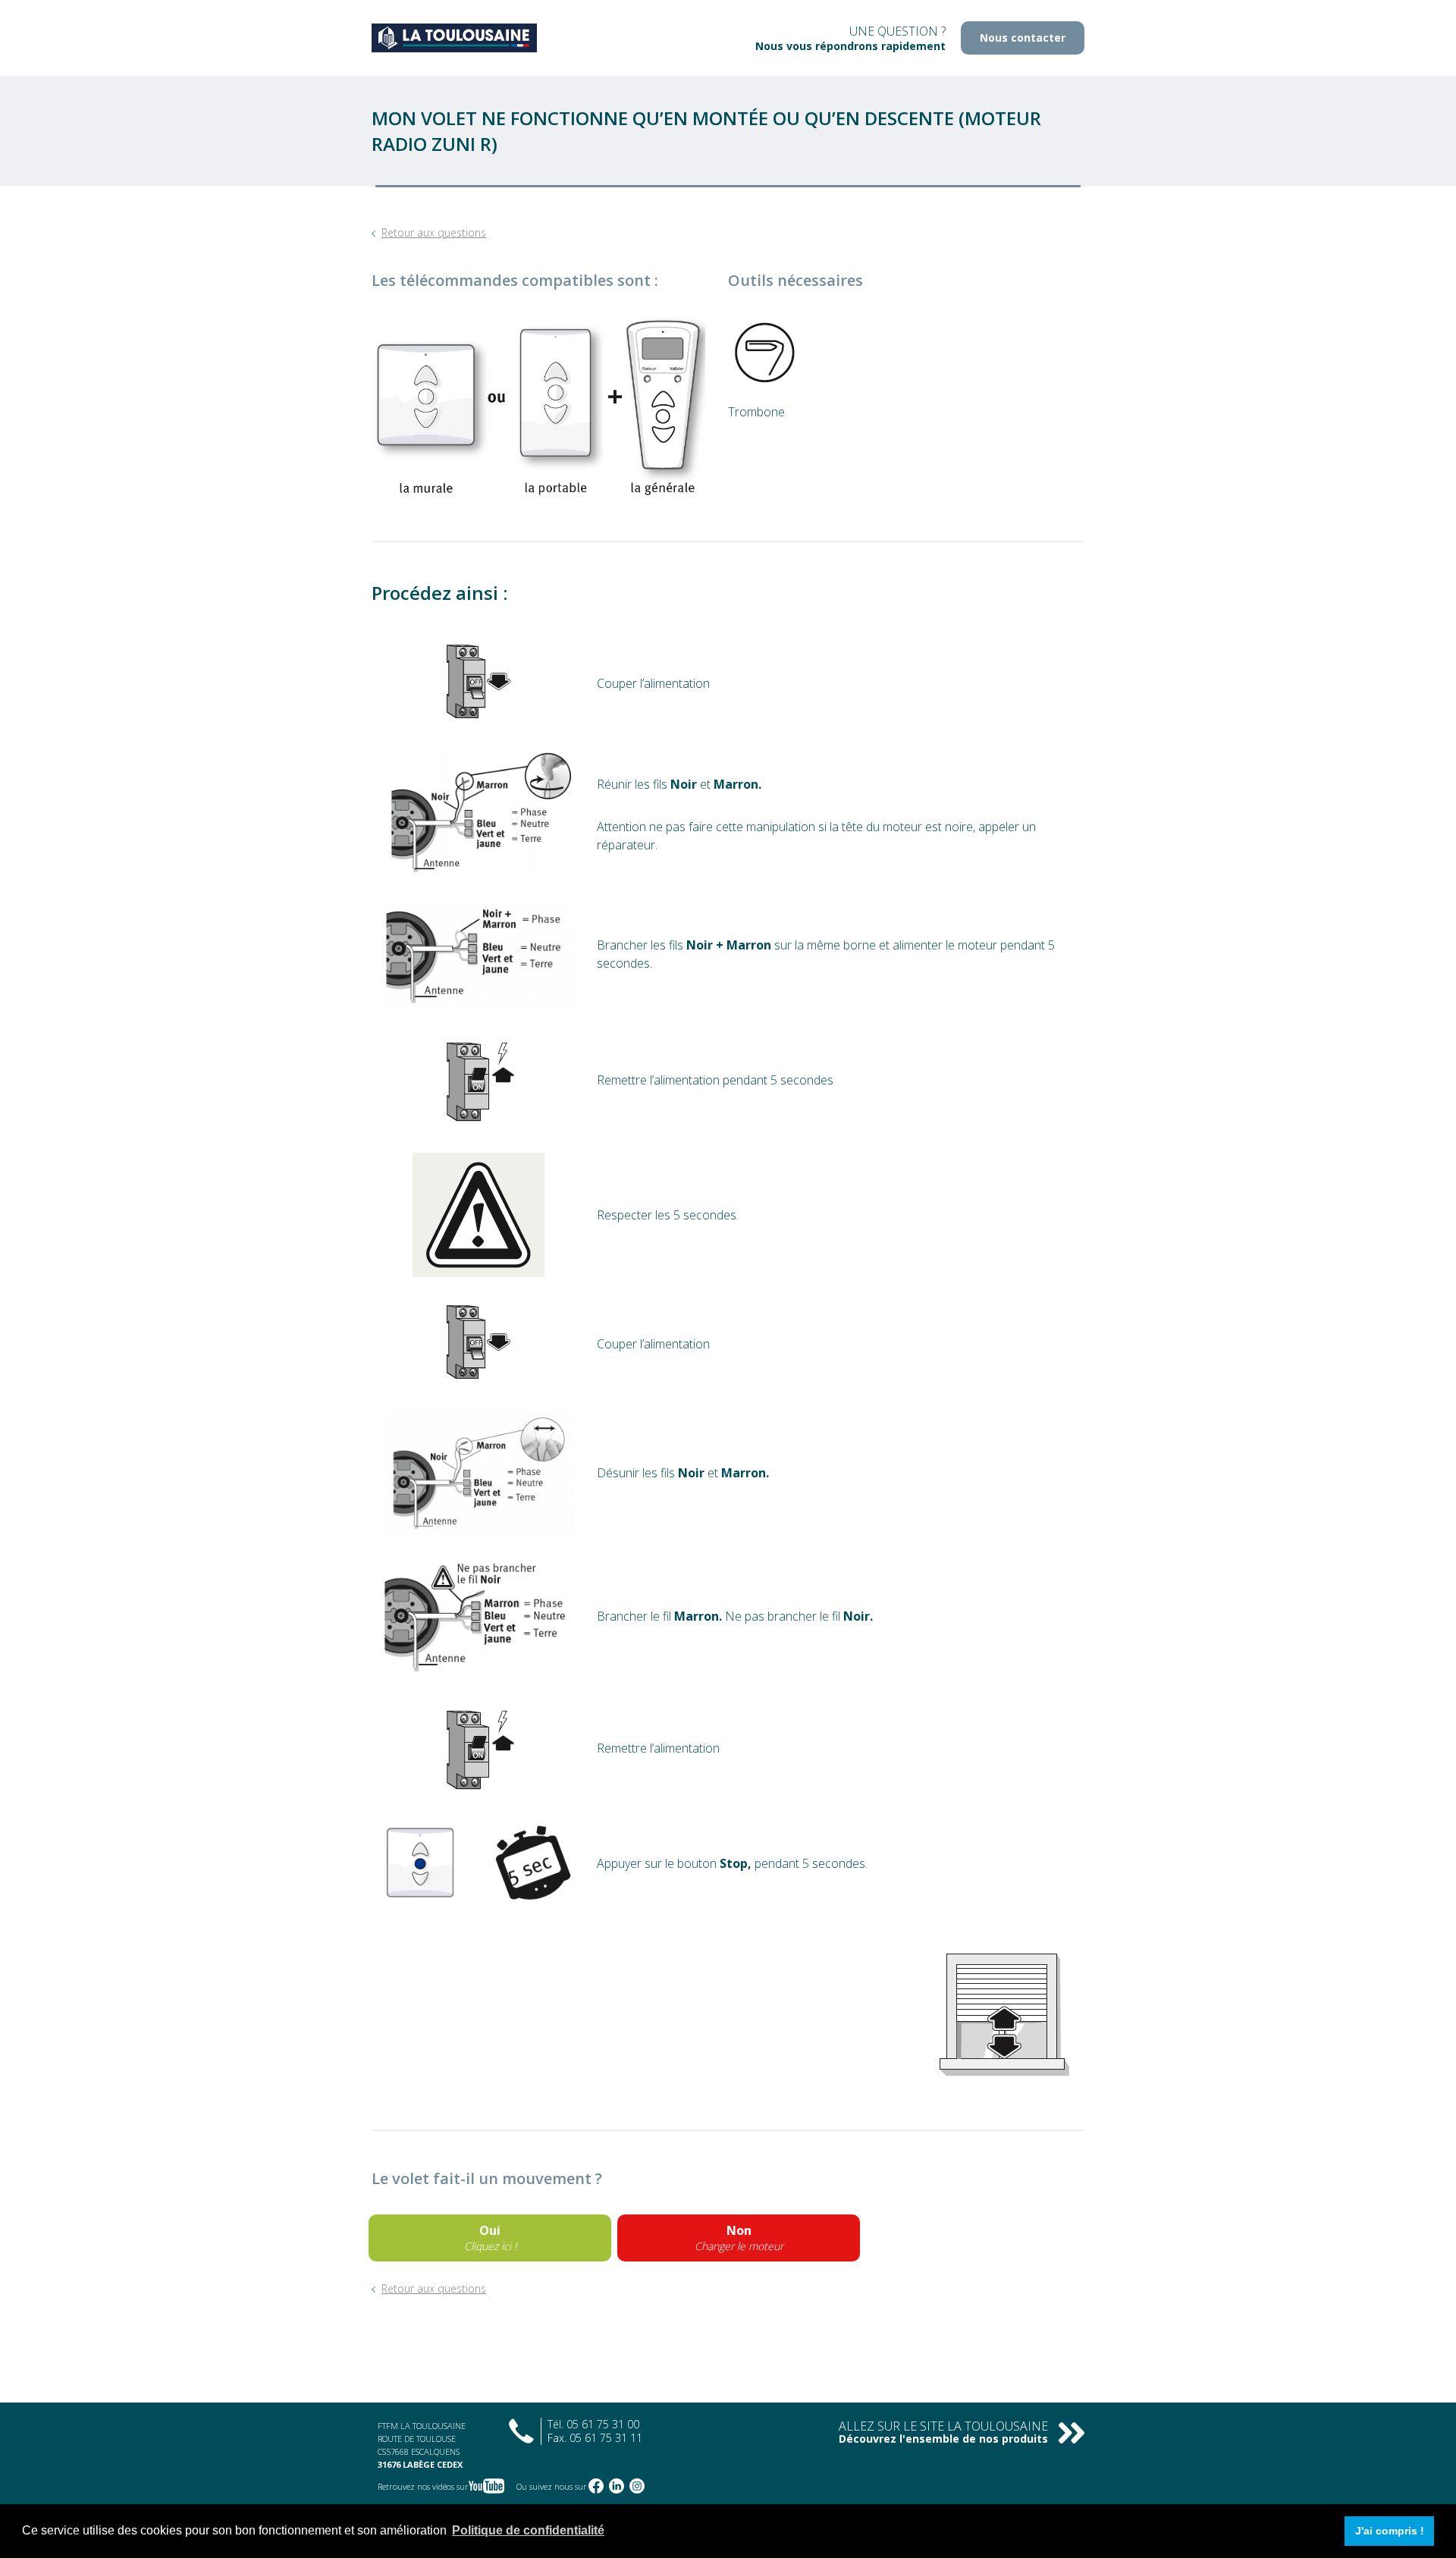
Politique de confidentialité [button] (528, 2530)
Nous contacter (1023, 38)
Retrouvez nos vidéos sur (423, 2486)
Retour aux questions (434, 232)
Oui (490, 2238)
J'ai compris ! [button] (1390, 2531)
